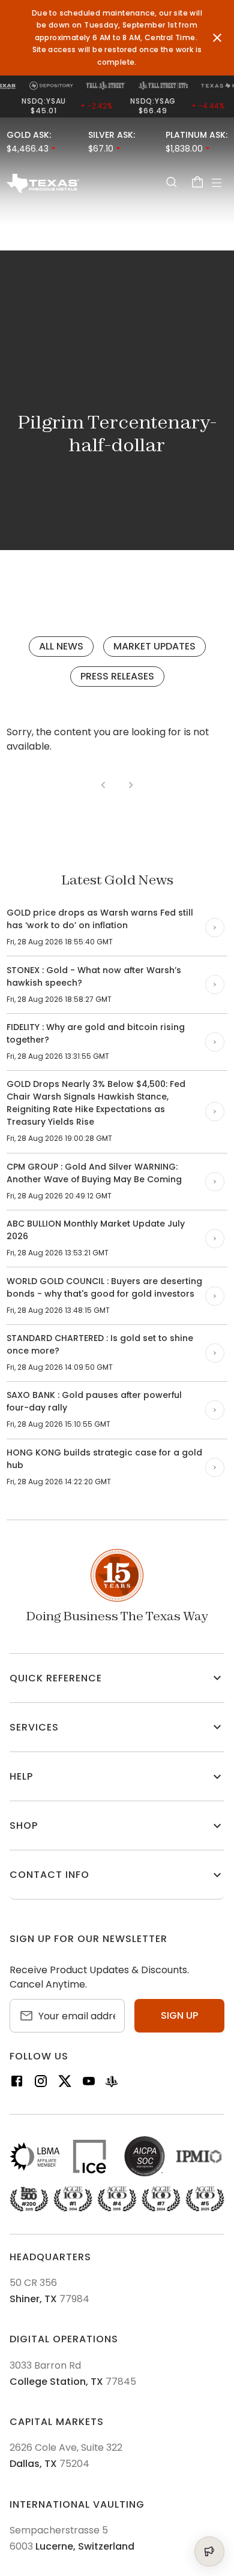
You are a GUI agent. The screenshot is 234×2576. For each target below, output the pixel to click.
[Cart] (197, 182)
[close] (217, 38)
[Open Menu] (217, 183)
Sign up (179, 2015)
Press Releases (117, 676)
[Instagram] (41, 2083)
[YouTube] (89, 2083)
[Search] (171, 182)
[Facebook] (17, 2083)
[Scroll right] (215, 928)
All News (61, 646)
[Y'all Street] (112, 2083)
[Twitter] (65, 2083)
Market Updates (154, 646)
